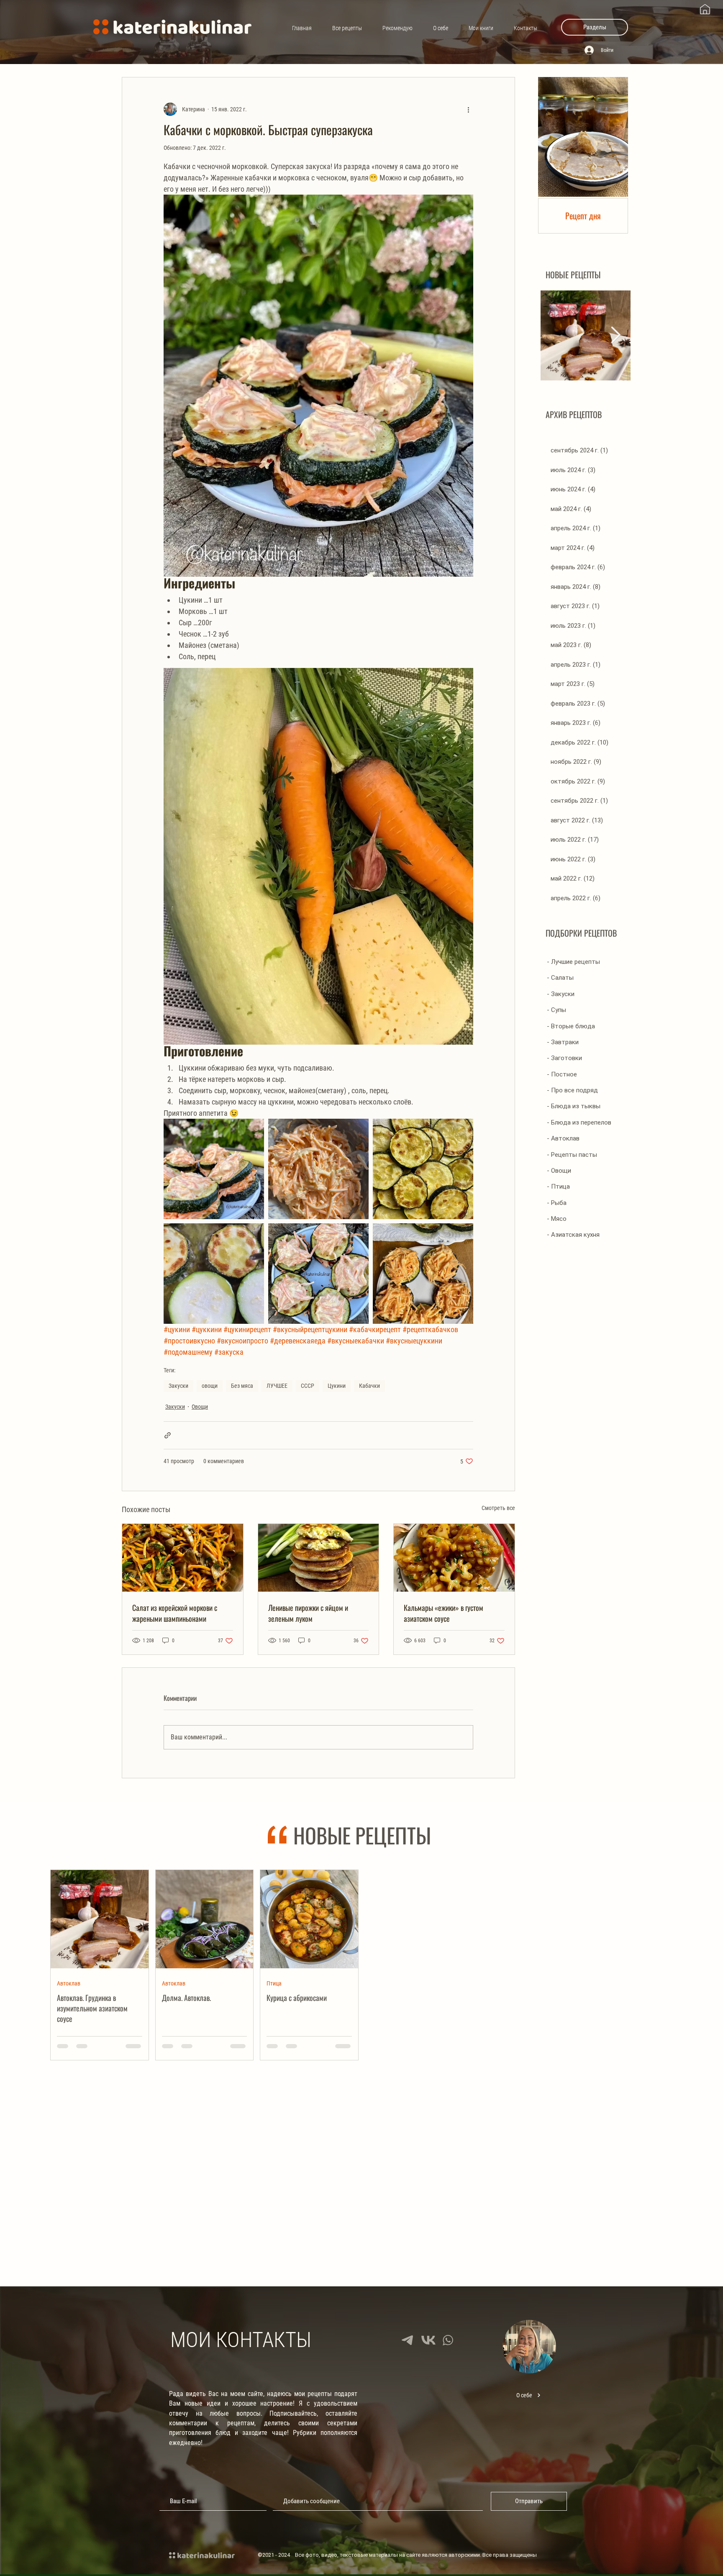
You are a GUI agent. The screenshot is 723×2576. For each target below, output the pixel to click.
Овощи (200, 1407)
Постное (172, 2180)
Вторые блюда (599, 1983)
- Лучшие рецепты (573, 962)
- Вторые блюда (571, 1026)
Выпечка (68, 2180)
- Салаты (560, 978)
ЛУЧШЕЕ (277, 1386)
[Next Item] (616, 335)
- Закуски (561, 994)
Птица (274, 1983)
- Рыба (557, 1203)
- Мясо (557, 1219)
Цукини (337, 1386)
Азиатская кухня (496, 1983)
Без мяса (242, 1386)
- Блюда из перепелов (579, 1122)
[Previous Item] (555, 335)
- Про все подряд (572, 1090)
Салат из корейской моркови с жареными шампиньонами (175, 1613)
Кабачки (369, 1386)
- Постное (562, 1074)
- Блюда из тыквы (574, 1106)
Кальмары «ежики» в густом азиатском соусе (444, 1613)
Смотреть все (498, 1508)
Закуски (178, 1386)
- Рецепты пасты (572, 1155)
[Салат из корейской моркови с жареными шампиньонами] (183, 1558)
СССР (308, 1386)
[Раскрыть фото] (214, 1169)
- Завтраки (563, 1042)
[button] (595, 27)
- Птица (558, 1187)
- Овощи (559, 1171)
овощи (210, 1386)
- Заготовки (564, 1058)
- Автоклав (563, 1138)
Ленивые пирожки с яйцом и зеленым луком (308, 1613)
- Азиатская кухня (573, 1235)
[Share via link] (168, 1435)
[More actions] (468, 109)
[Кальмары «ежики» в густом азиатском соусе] (454, 1558)
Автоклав (69, 1983)
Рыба (378, 2180)
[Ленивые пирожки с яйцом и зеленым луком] (319, 1558)
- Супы (556, 1010)
